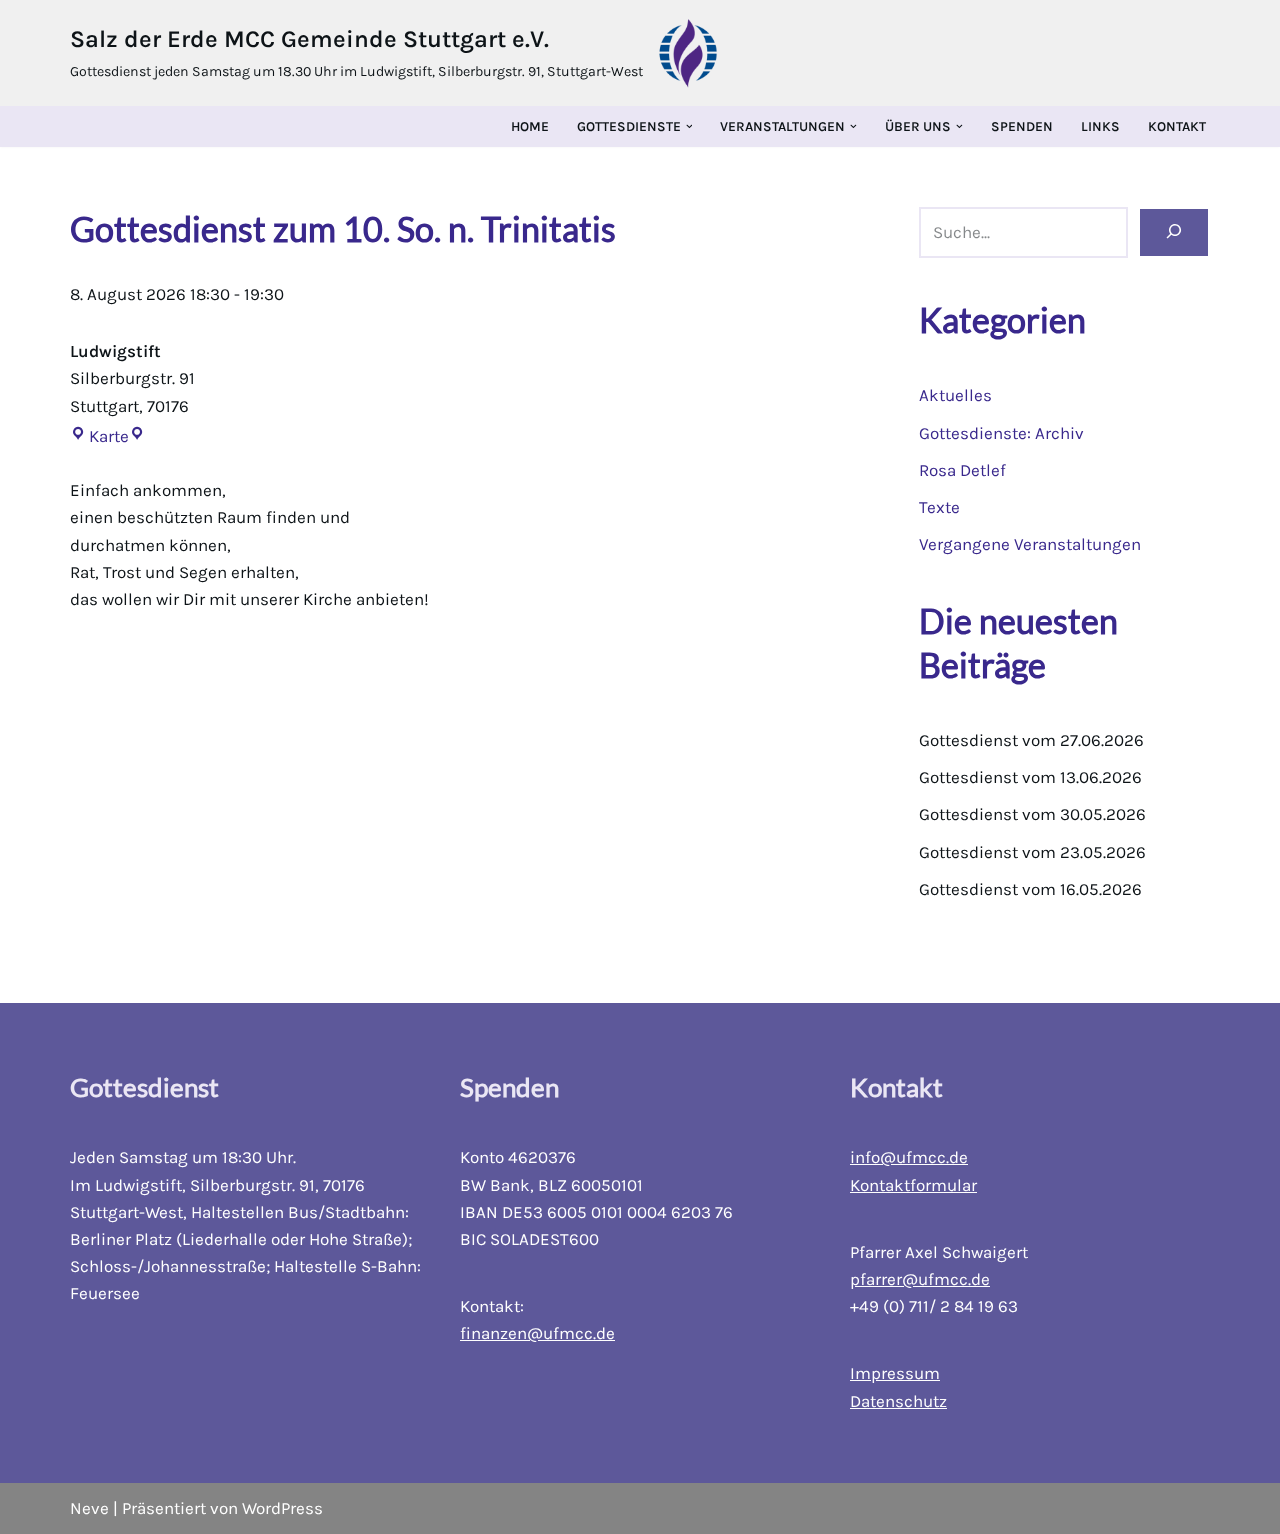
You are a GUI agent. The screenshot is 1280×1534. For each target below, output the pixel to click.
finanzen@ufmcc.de (537, 1333)
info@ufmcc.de (909, 1157)
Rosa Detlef (962, 470)
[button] (689, 126)
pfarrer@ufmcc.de (920, 1279)
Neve (89, 1508)
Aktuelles (955, 395)
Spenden (1022, 126)
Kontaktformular (913, 1185)
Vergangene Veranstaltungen (1030, 544)
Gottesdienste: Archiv (1001, 433)
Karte (99, 436)
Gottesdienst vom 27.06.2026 (1031, 740)
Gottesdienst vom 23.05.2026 (1032, 852)
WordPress (282, 1508)
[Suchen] (1174, 233)
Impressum (895, 1373)
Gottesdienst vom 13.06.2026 (1030, 777)
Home (530, 126)
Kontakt (1177, 126)
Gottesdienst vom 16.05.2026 (1030, 889)
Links (1100, 126)
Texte (939, 507)
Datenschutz (898, 1401)
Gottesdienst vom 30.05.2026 (1032, 814)
